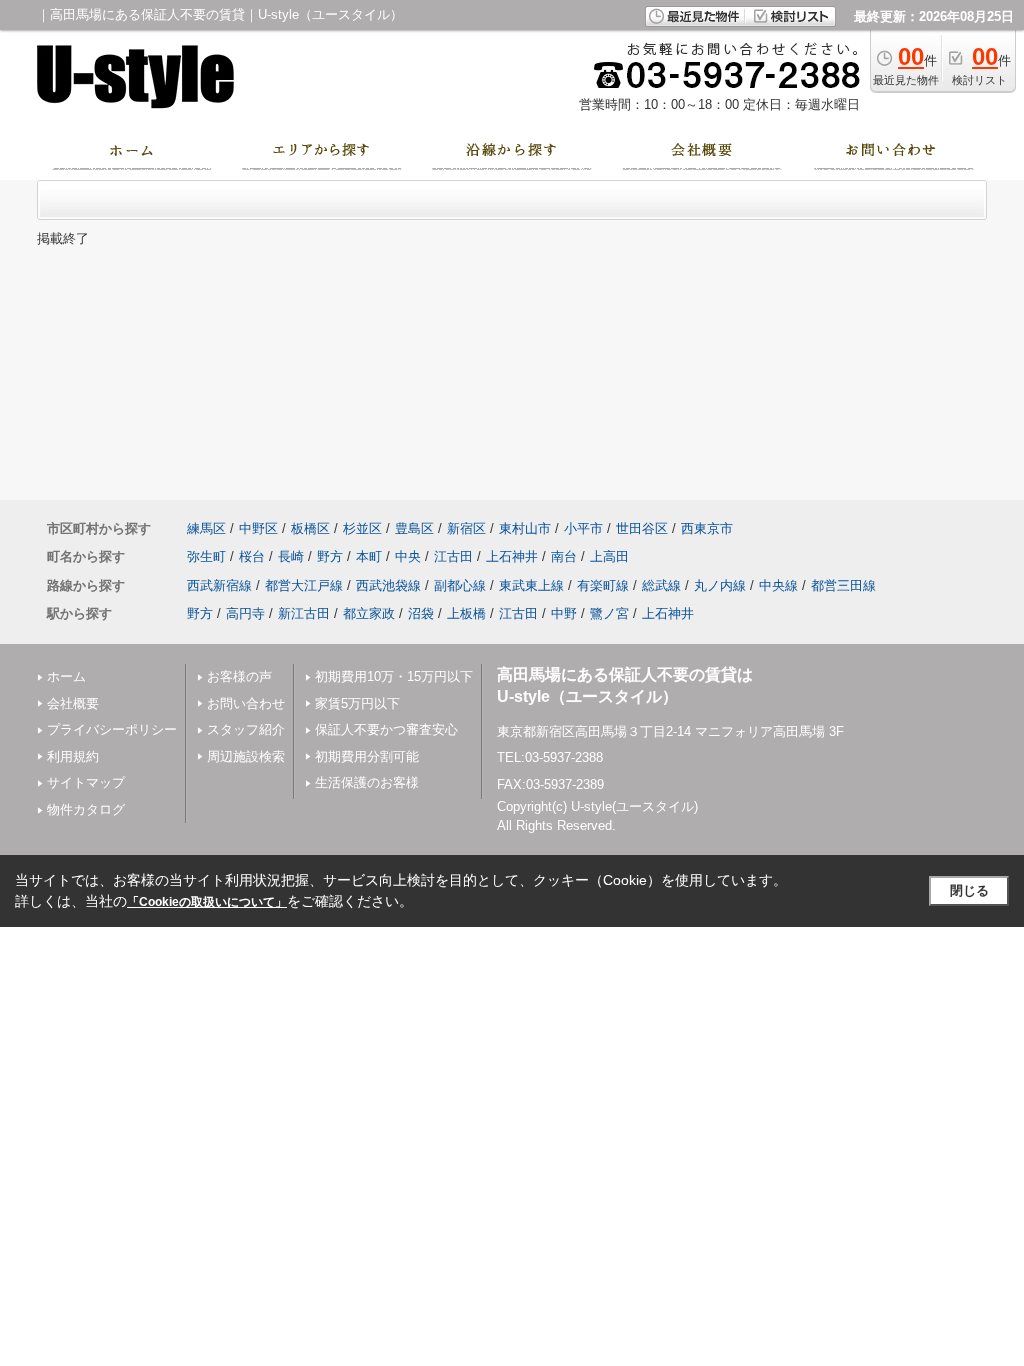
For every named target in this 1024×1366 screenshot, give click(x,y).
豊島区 (414, 528)
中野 (564, 613)
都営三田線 (843, 585)
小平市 (583, 528)
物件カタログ (86, 809)
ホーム (66, 676)
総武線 (661, 585)
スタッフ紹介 (246, 729)
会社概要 (73, 703)
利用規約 (73, 756)
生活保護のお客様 (367, 782)
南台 (564, 556)
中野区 (258, 528)
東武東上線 (531, 585)
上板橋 (466, 613)
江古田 (453, 556)
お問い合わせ (246, 703)
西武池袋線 (388, 585)
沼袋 (421, 613)
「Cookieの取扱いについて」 (207, 902)
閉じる (969, 890)
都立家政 (369, 613)
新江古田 (304, 613)
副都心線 (460, 585)
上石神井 (512, 556)
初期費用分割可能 (367, 756)
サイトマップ (86, 782)
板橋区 (310, 528)
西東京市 (707, 528)
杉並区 (362, 528)
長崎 (291, 556)
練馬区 (206, 528)
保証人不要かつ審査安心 (386, 729)
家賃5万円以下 (357, 703)
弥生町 (206, 556)
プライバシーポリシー (112, 729)
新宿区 (466, 528)
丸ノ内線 (720, 585)
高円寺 (245, 613)
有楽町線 (603, 585)
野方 (330, 556)
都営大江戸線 (304, 585)
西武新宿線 (219, 585)
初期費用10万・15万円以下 (394, 676)
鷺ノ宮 (609, 613)
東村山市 (525, 528)
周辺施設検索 (246, 756)
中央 (408, 556)
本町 (369, 556)
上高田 (609, 556)
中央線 (778, 585)
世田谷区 (642, 528)
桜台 (252, 556)
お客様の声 (239, 676)
